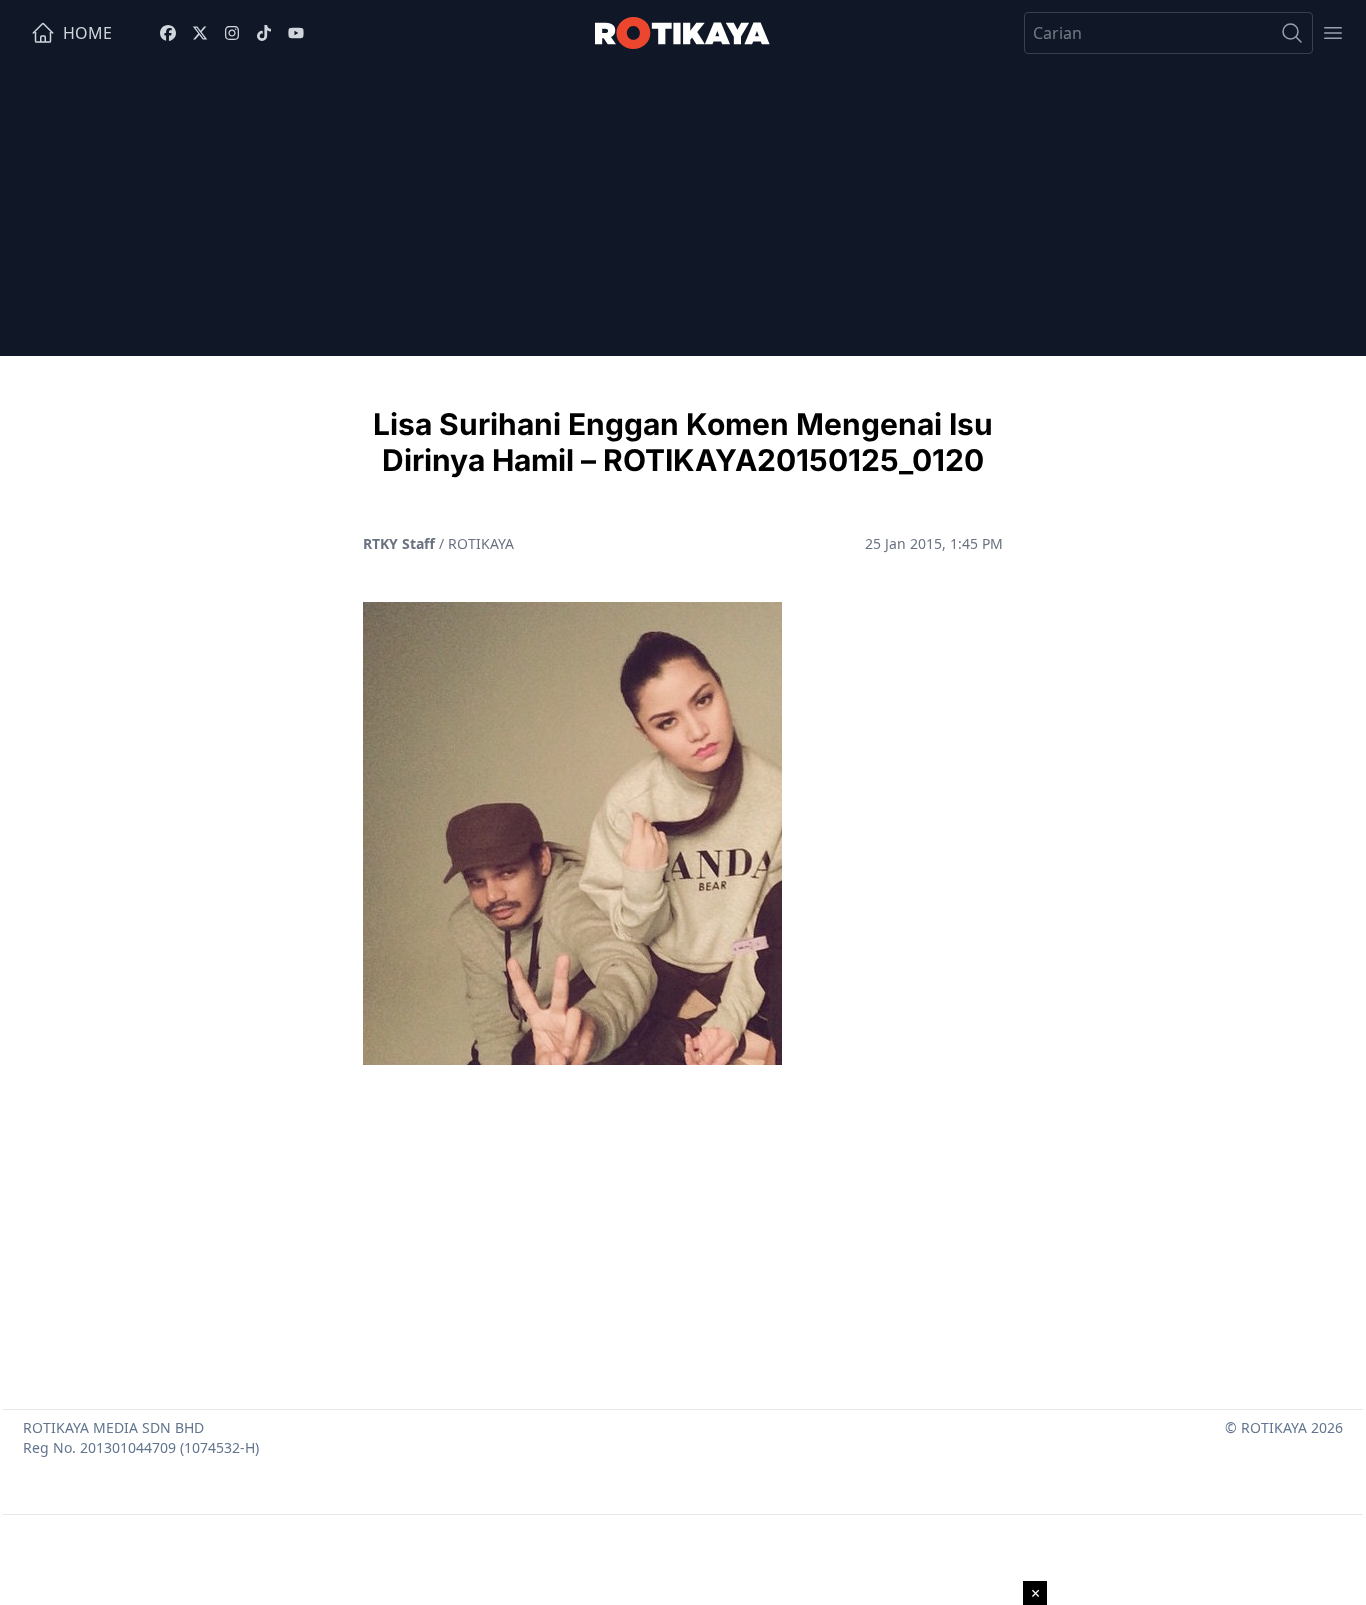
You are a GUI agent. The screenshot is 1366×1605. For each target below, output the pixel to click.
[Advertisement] (683, 216)
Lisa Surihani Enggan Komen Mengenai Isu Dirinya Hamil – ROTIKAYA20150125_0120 (683, 442)
